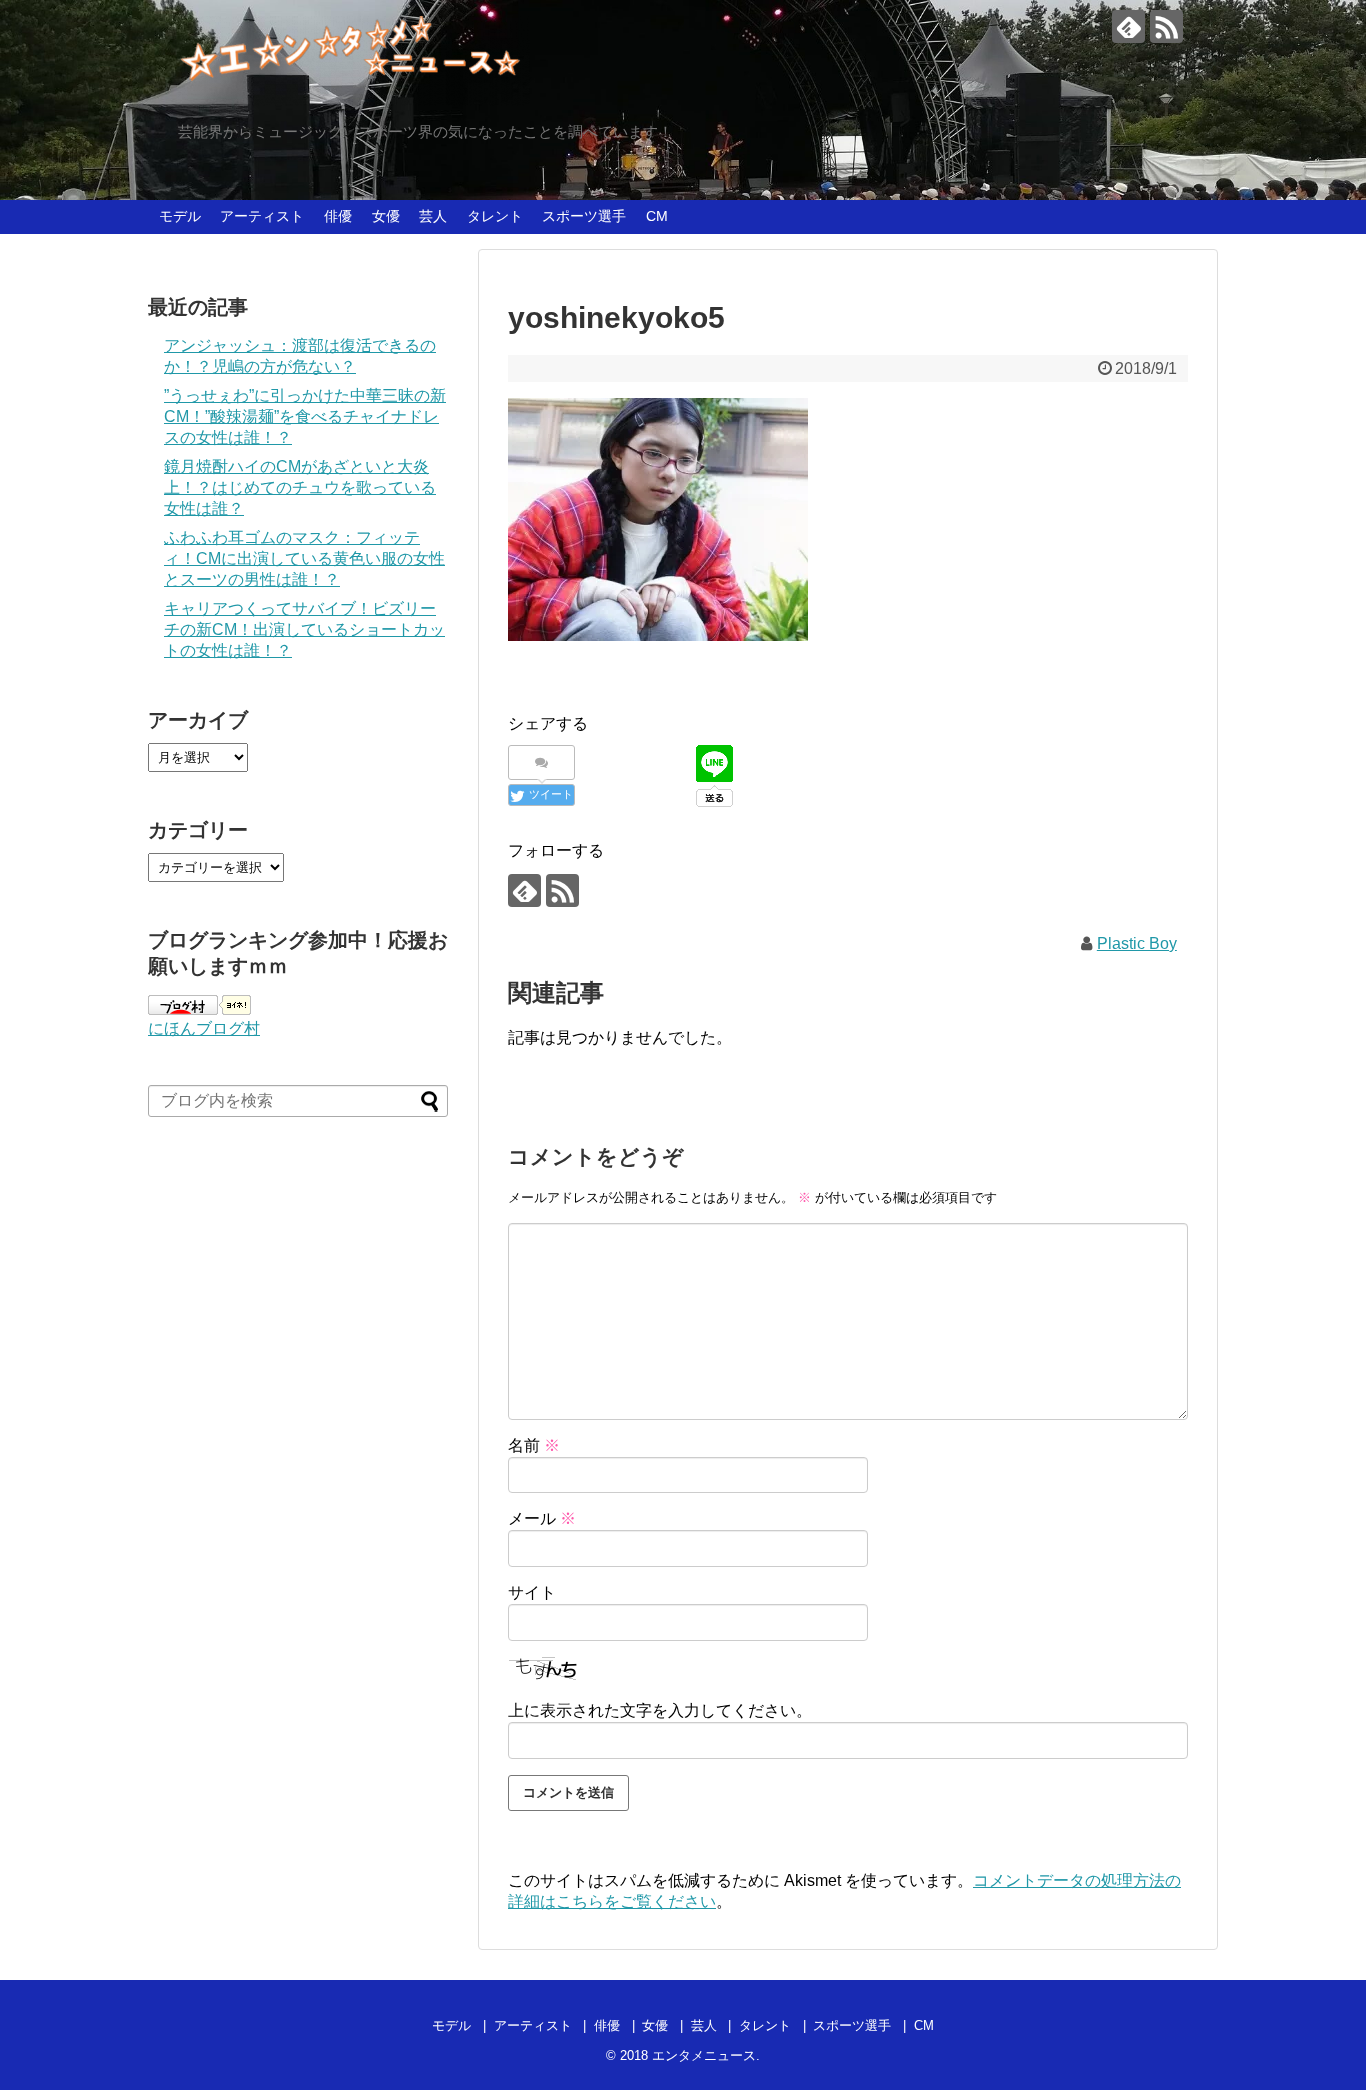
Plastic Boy (1137, 943)
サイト (532, 1592)
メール (542, 1518)
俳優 (338, 216)
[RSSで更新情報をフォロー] (1166, 26)
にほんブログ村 (204, 1028)
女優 (386, 216)
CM (657, 216)
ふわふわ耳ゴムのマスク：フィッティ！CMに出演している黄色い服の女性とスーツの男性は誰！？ (304, 558)
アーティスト (262, 216)
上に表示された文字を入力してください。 (660, 1710)
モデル (180, 216)
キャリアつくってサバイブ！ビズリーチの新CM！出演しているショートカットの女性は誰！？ (304, 629)
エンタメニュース (704, 2055)
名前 (534, 1445)
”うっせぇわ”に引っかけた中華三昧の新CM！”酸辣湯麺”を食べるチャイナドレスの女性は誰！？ (305, 416)
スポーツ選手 (584, 216)
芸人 (433, 216)
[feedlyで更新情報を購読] (1128, 26)
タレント (495, 216)
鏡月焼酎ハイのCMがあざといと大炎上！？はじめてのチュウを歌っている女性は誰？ (300, 487)
